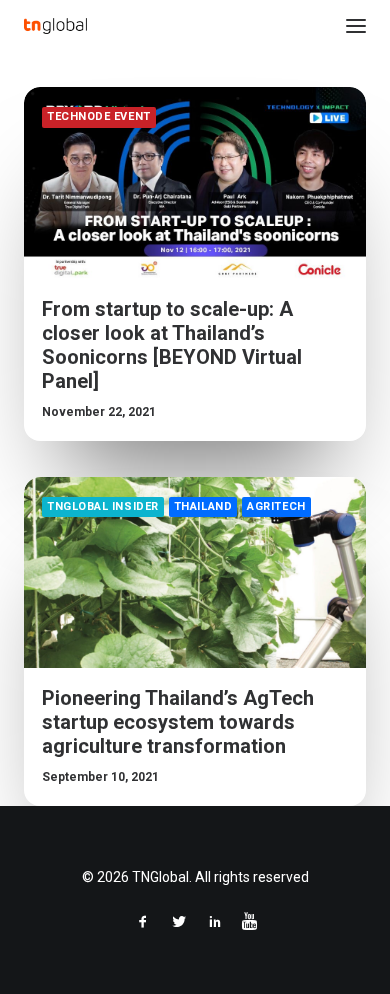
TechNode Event (99, 116)
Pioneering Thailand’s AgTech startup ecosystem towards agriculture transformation (178, 722)
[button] (356, 26)
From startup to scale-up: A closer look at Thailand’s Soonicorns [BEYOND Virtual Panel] (172, 345)
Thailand (203, 506)
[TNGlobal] (55, 26)
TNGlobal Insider (103, 506)
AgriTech (276, 506)
